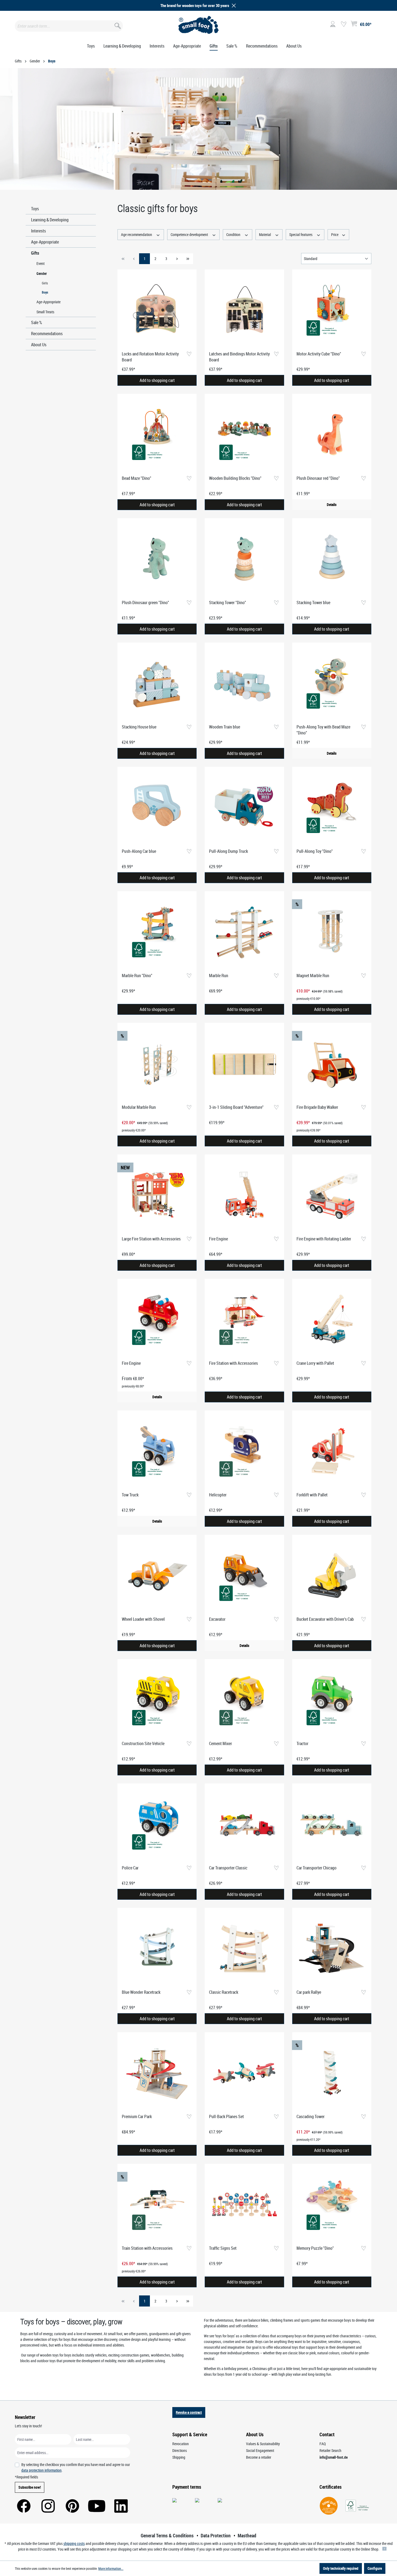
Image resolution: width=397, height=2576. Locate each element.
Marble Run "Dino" (137, 976)
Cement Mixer (221, 1743)
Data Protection (216, 2535)
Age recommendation (137, 234)
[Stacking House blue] (157, 683)
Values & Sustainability (263, 2444)
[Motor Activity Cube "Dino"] (332, 310)
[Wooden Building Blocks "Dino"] (244, 435)
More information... (111, 2568)
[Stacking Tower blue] (332, 559)
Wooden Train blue (225, 727)
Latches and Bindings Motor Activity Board (239, 357)
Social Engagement (260, 2450)
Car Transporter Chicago (317, 1868)
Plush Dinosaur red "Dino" (318, 478)
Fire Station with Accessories (233, 1363)
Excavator (217, 1619)
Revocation (181, 2444)
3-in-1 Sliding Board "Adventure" (236, 1107)
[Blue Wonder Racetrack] (157, 1949)
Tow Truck (130, 1495)
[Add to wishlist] (189, 354)
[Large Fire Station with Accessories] (157, 1195)
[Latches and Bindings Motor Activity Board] (244, 310)
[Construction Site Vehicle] (157, 1700)
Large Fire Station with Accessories (151, 1239)
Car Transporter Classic (228, 1868)
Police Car (130, 1868)
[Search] (117, 25)
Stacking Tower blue (313, 603)
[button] (233, 6)
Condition (234, 234)
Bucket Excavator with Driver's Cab (325, 1619)
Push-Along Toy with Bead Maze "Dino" (323, 730)
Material (265, 234)
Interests (38, 231)
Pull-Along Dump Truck (228, 851)
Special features (301, 234)
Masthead (247, 2535)
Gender (42, 273)
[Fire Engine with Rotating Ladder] (332, 1195)
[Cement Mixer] (244, 1700)
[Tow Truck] (157, 1451)
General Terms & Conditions (167, 2535)
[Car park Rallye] (332, 1949)
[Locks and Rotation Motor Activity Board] (157, 310)
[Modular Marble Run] (157, 1064)
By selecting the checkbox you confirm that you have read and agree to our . (76, 2467)
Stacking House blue (139, 727)
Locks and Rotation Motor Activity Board (150, 357)
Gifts (35, 253)
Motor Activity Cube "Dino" (319, 354)
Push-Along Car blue (139, 851)
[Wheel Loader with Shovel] (157, 1576)
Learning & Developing (50, 220)
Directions (180, 2450)
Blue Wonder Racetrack (141, 1992)
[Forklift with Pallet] (332, 1451)
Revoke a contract (189, 2412)
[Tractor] (332, 1700)
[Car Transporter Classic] (244, 1824)
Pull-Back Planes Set (226, 2116)
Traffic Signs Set (223, 2248)
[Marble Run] (244, 932)
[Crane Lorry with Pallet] (332, 1320)
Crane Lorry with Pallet (315, 1363)
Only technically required (341, 2568)
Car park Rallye (309, 1992)
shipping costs (74, 2543)
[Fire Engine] (244, 1195)
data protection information (41, 2470)
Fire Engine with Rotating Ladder (324, 1239)
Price (335, 234)
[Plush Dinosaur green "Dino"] (157, 559)
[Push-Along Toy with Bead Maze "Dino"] (332, 683)
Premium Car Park (137, 2116)
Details (332, 505)
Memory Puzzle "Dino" (315, 2248)
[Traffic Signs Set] (244, 2205)
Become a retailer (259, 2457)
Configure (375, 2568)
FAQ (323, 2444)
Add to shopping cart (157, 380)
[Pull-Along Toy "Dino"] (332, 808)
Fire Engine (218, 1239)
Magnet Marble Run (313, 976)
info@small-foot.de (334, 2457)
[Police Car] (157, 1824)
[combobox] (69, 26)
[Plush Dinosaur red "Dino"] (332, 435)
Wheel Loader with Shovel (143, 1619)
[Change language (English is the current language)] (378, 26)
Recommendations (47, 334)
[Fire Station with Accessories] (244, 1320)
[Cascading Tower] (332, 2073)
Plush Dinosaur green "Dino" (145, 603)
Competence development (190, 234)
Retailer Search (330, 2450)
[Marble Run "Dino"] (157, 932)
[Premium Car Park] (157, 2073)
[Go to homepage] (199, 25)
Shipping (179, 2457)
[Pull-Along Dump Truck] (244, 808)
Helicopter (218, 1495)
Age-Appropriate (45, 242)
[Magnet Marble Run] (332, 932)
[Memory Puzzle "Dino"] (332, 2205)
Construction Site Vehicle (143, 1743)
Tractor (302, 1743)
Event (41, 263)
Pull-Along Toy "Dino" (315, 851)
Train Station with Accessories (147, 2248)
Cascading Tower (311, 2116)
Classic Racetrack (224, 1992)
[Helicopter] (244, 1451)
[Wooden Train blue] (244, 683)
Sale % (37, 322)
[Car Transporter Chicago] (332, 1824)
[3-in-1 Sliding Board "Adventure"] (244, 1064)
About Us (39, 345)
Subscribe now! (30, 2487)
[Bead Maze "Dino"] (157, 435)
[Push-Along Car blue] (157, 808)
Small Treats (45, 312)
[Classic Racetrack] (244, 1949)
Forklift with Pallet (312, 1495)
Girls (45, 283)
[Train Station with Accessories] (157, 2205)
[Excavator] (244, 1576)
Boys (45, 292)
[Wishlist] (344, 24)
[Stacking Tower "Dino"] (244, 559)
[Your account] (333, 24)
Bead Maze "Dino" (137, 478)
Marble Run (219, 976)
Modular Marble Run (139, 1107)
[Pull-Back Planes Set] (244, 2073)
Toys (35, 209)
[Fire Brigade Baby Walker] (332, 1064)
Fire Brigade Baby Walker (317, 1107)
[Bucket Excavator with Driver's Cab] (332, 1576)
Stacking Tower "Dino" (228, 603)
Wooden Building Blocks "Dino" (235, 478)
